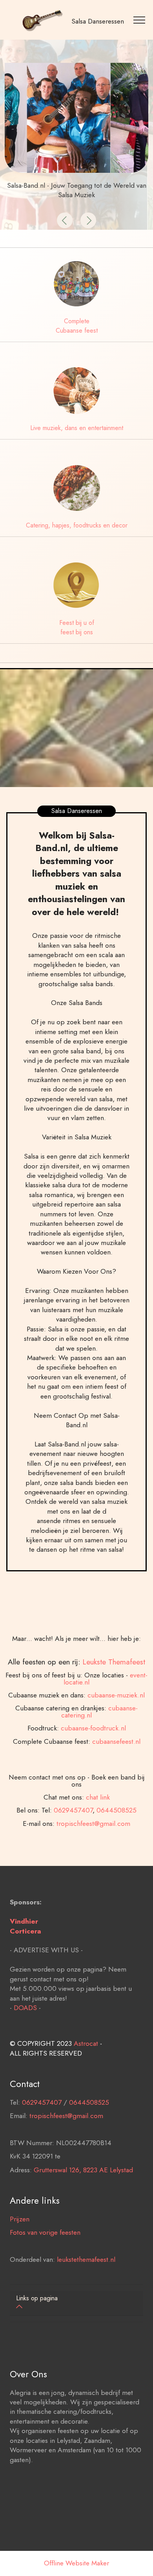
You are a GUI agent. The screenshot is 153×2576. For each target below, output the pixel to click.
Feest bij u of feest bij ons (77, 627)
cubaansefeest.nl (116, 1741)
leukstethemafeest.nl (86, 2259)
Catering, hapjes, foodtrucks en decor (77, 525)
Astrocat (86, 2043)
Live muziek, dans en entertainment (77, 428)
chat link (98, 1797)
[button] (65, 220)
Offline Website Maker (76, 2563)
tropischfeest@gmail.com (93, 1824)
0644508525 (117, 1810)
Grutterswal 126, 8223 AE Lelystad (83, 2170)
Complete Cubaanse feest (77, 326)
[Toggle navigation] (140, 20)
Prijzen (20, 2219)
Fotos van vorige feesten (45, 2232)
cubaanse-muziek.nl (116, 1695)
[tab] (76, 2303)
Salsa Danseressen (98, 21)
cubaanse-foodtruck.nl (93, 1728)
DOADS (25, 2008)
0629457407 (73, 1810)
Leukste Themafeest (114, 1662)
